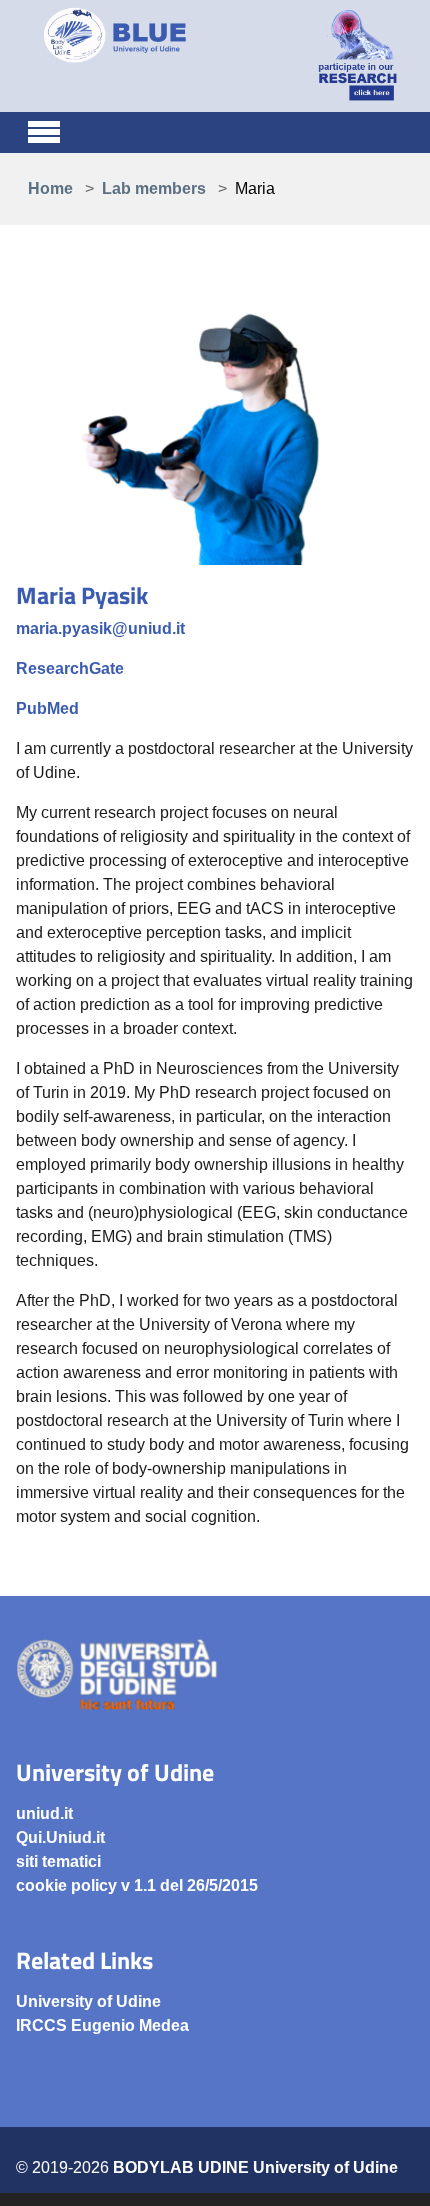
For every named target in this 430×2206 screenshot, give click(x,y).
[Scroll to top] (390, 2166)
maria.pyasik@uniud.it (100, 628)
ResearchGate (70, 668)
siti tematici (58, 1861)
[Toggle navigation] (44, 129)
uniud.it (44, 1813)
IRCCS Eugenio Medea (102, 2025)
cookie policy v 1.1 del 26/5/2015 (137, 1885)
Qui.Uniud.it (60, 1837)
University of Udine (88, 2001)
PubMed (47, 708)
